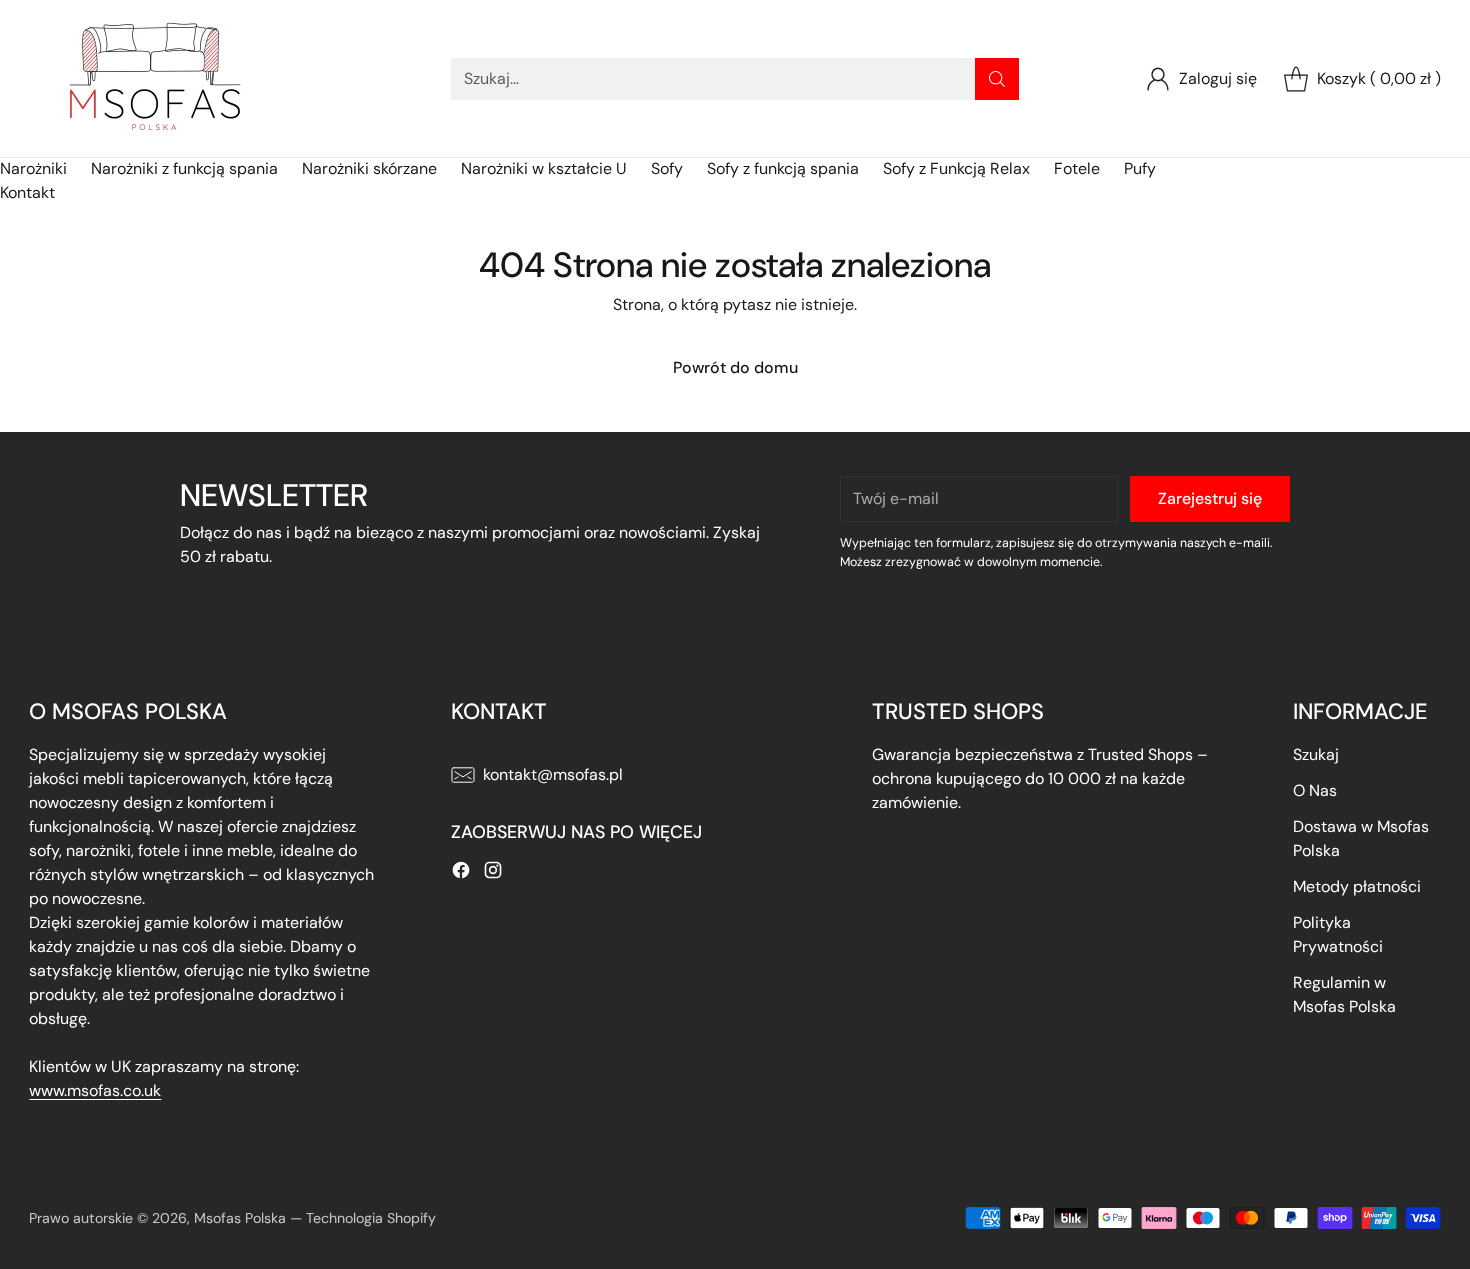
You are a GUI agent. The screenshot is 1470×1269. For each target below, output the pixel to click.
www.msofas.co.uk (95, 1090)
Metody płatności (1357, 886)
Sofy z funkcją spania (783, 168)
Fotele (1077, 168)
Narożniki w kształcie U (544, 168)
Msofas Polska (240, 1218)
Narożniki (33, 168)
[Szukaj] (997, 79)
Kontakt (27, 192)
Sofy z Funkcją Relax (956, 168)
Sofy (667, 168)
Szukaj (1316, 754)
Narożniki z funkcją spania (184, 168)
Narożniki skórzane (369, 168)
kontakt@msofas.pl (553, 774)
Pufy (1140, 168)
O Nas (1315, 790)
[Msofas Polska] (154, 78)
